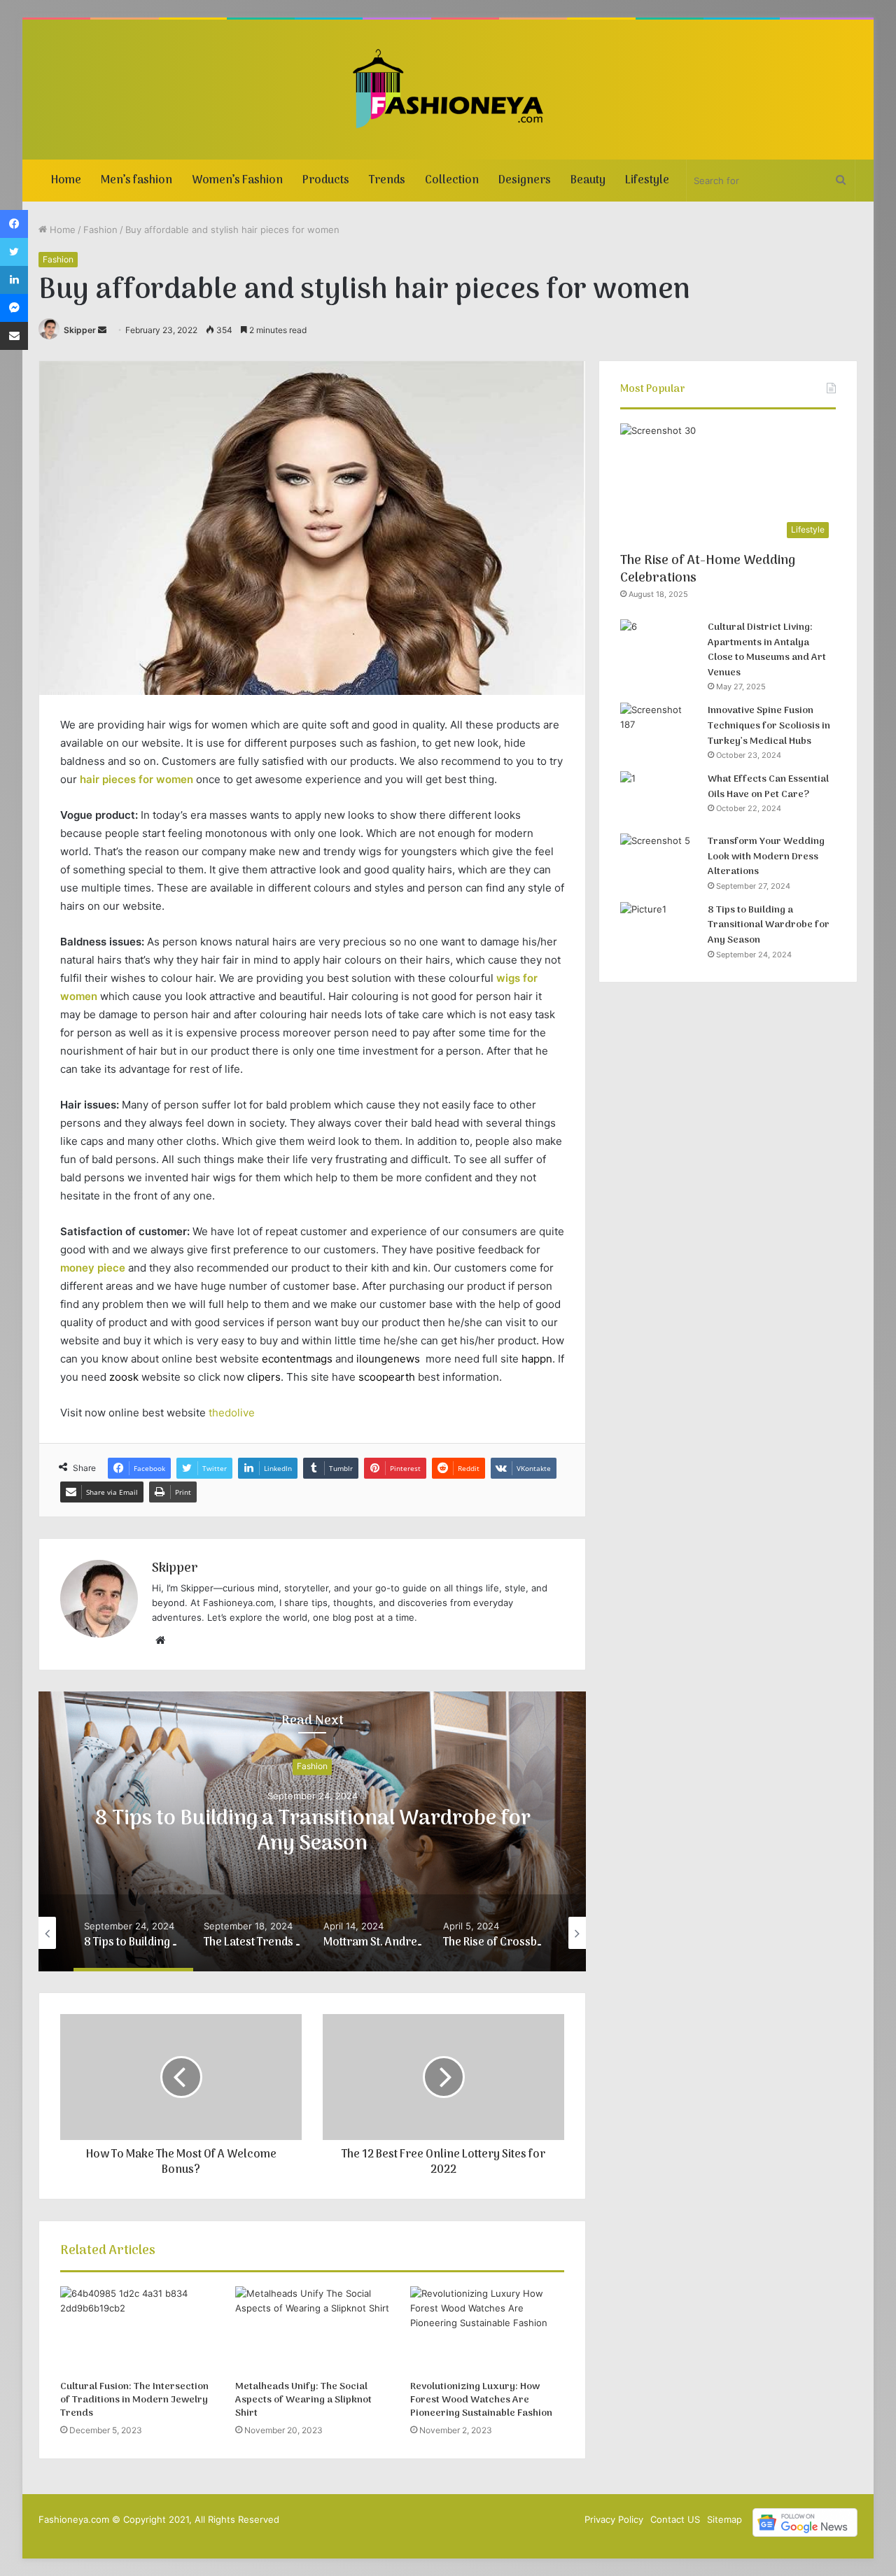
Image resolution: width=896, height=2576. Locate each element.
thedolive (232, 1413)
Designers (525, 181)
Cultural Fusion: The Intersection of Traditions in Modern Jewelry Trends (134, 2400)
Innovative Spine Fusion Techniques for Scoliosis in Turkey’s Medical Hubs (769, 726)
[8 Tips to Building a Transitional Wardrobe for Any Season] (659, 928)
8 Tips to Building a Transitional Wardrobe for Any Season (313, 1832)
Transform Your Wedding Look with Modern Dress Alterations (766, 857)
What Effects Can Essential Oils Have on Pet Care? (768, 787)
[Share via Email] (14, 336)
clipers (264, 1377)
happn (537, 1359)
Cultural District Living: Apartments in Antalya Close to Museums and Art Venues (767, 650)
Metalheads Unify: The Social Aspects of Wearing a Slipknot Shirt (303, 2400)
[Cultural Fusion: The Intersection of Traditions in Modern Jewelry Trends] (137, 2330)
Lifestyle (647, 181)
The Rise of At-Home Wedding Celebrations (708, 570)
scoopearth (387, 1377)
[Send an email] (102, 330)
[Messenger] (14, 308)
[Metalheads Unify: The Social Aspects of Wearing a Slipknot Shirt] (312, 2330)
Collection (452, 181)
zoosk (124, 1377)
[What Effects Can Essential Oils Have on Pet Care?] (659, 797)
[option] (312, 1831)
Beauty (588, 181)
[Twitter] (14, 252)
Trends (387, 181)
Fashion (100, 230)
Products (326, 181)
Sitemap (724, 2519)
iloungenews (388, 1359)
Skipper (80, 330)
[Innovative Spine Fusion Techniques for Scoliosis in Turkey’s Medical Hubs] (659, 729)
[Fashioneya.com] (448, 90)
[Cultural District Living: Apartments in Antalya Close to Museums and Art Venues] (659, 646)
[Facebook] (14, 224)
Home (66, 181)
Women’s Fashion (237, 181)
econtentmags (297, 1359)
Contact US (675, 2519)
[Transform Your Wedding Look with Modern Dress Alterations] (659, 860)
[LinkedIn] (14, 280)
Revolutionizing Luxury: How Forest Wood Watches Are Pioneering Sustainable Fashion (481, 2400)
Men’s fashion (136, 181)
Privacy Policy (614, 2519)
